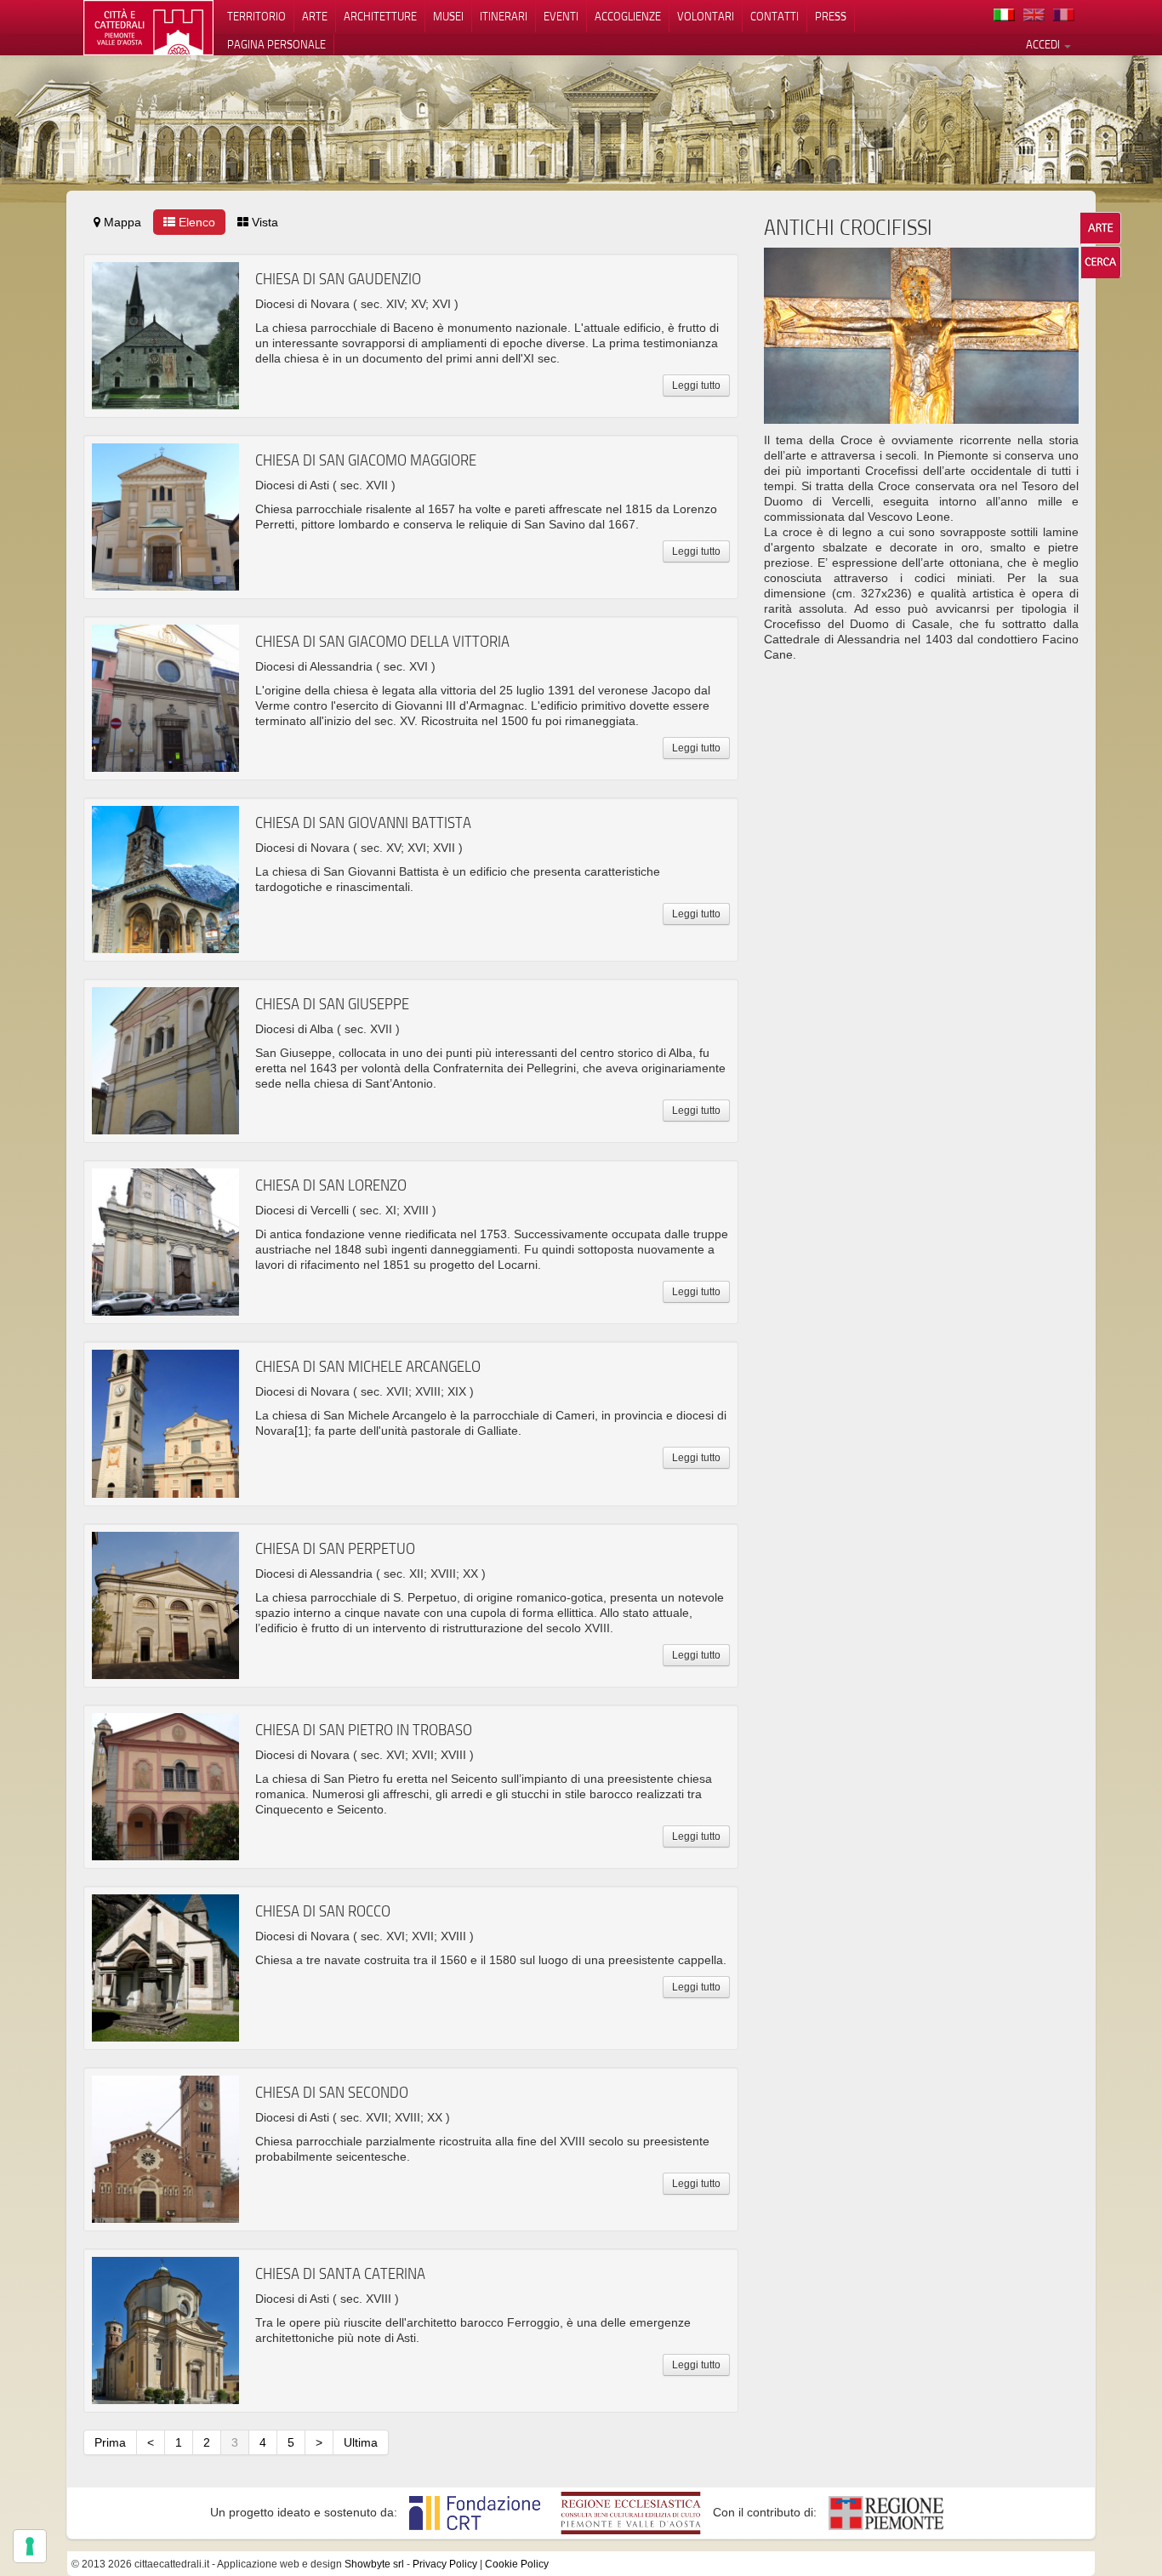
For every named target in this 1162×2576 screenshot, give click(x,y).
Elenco (195, 222)
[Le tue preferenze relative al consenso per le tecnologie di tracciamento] (30, 2546)
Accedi (1044, 44)
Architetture (380, 16)
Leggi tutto (696, 386)
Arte (315, 16)
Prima (110, 2442)
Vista (263, 222)
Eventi (561, 16)
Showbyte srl (374, 2564)
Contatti (775, 16)
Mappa (121, 222)
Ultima (361, 2442)
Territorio (256, 16)
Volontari (706, 16)
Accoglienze (628, 16)
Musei (448, 16)
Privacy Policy (445, 2564)
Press (831, 16)
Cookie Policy (517, 2564)
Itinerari (504, 16)
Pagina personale (276, 44)
